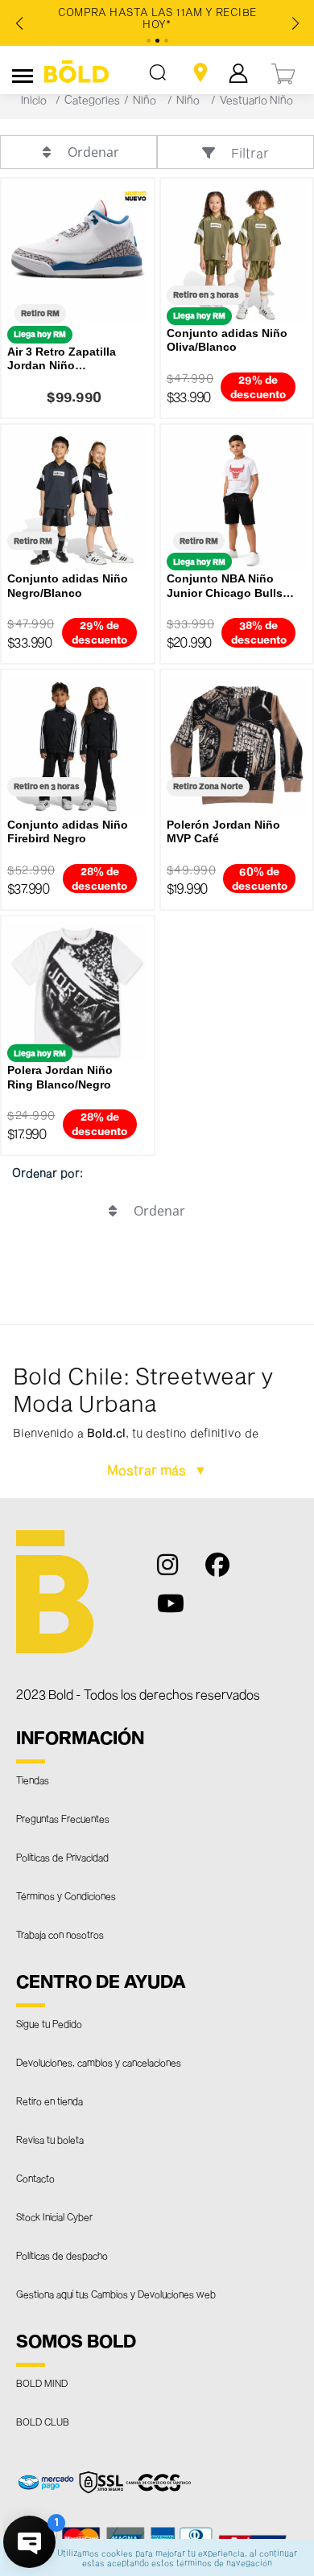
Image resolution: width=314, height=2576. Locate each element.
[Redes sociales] (176, 1572)
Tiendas (33, 1780)
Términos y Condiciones (66, 1895)
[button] (157, 1412)
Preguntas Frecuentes (63, 1818)
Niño (145, 99)
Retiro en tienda (50, 2101)
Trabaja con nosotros (60, 1934)
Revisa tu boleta (50, 2139)
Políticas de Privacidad (62, 1857)
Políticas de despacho (62, 2255)
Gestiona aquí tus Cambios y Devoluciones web (116, 2294)
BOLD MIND (42, 2383)
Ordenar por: (48, 1173)
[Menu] (23, 73)
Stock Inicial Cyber (54, 2216)
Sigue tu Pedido (49, 2023)
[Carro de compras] (284, 72)
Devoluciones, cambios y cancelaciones (99, 2062)
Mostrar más (148, 1469)
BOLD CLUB (43, 2422)
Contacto (35, 2178)
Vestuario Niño (256, 99)
